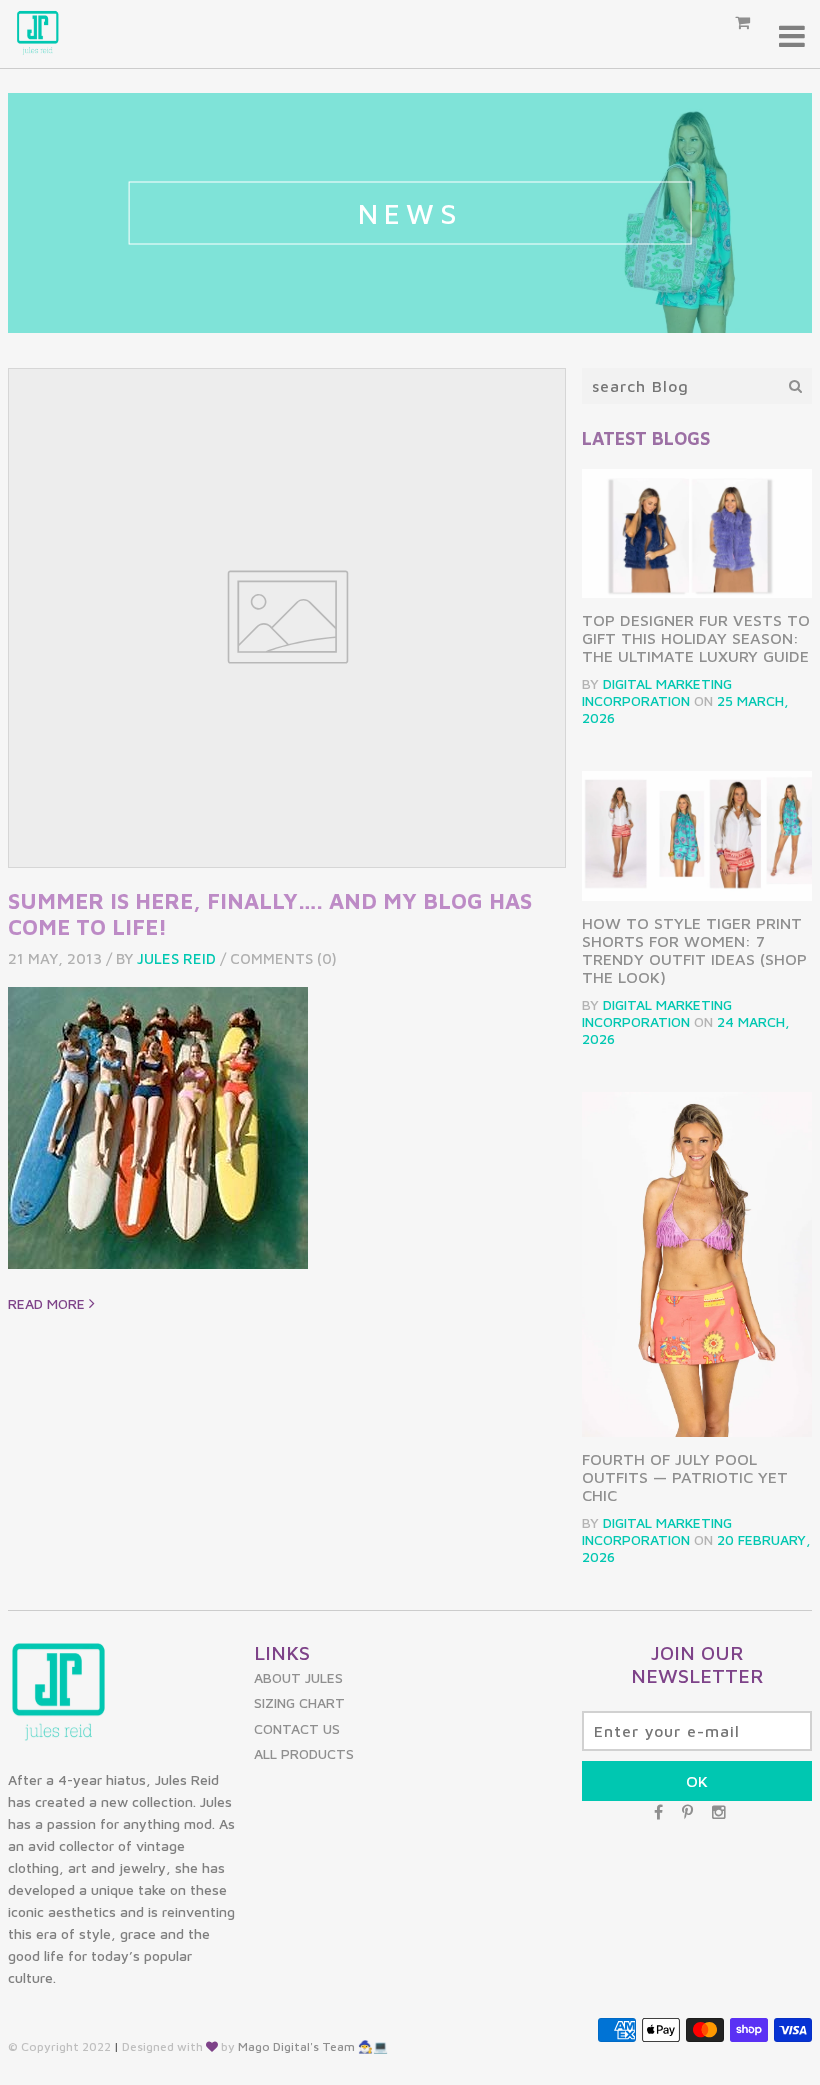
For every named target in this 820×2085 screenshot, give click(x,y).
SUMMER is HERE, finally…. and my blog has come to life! (270, 914)
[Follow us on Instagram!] (719, 1812)
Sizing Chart (299, 1702)
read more (48, 1303)
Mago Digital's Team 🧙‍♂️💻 (313, 2046)
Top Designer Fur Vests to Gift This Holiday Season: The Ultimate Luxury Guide (696, 638)
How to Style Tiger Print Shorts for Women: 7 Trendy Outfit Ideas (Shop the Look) (694, 950)
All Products (304, 1753)
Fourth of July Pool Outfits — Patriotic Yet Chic (685, 1477)
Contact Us (297, 1728)
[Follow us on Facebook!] (658, 1812)
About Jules (298, 1677)
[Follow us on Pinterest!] (687, 1812)
